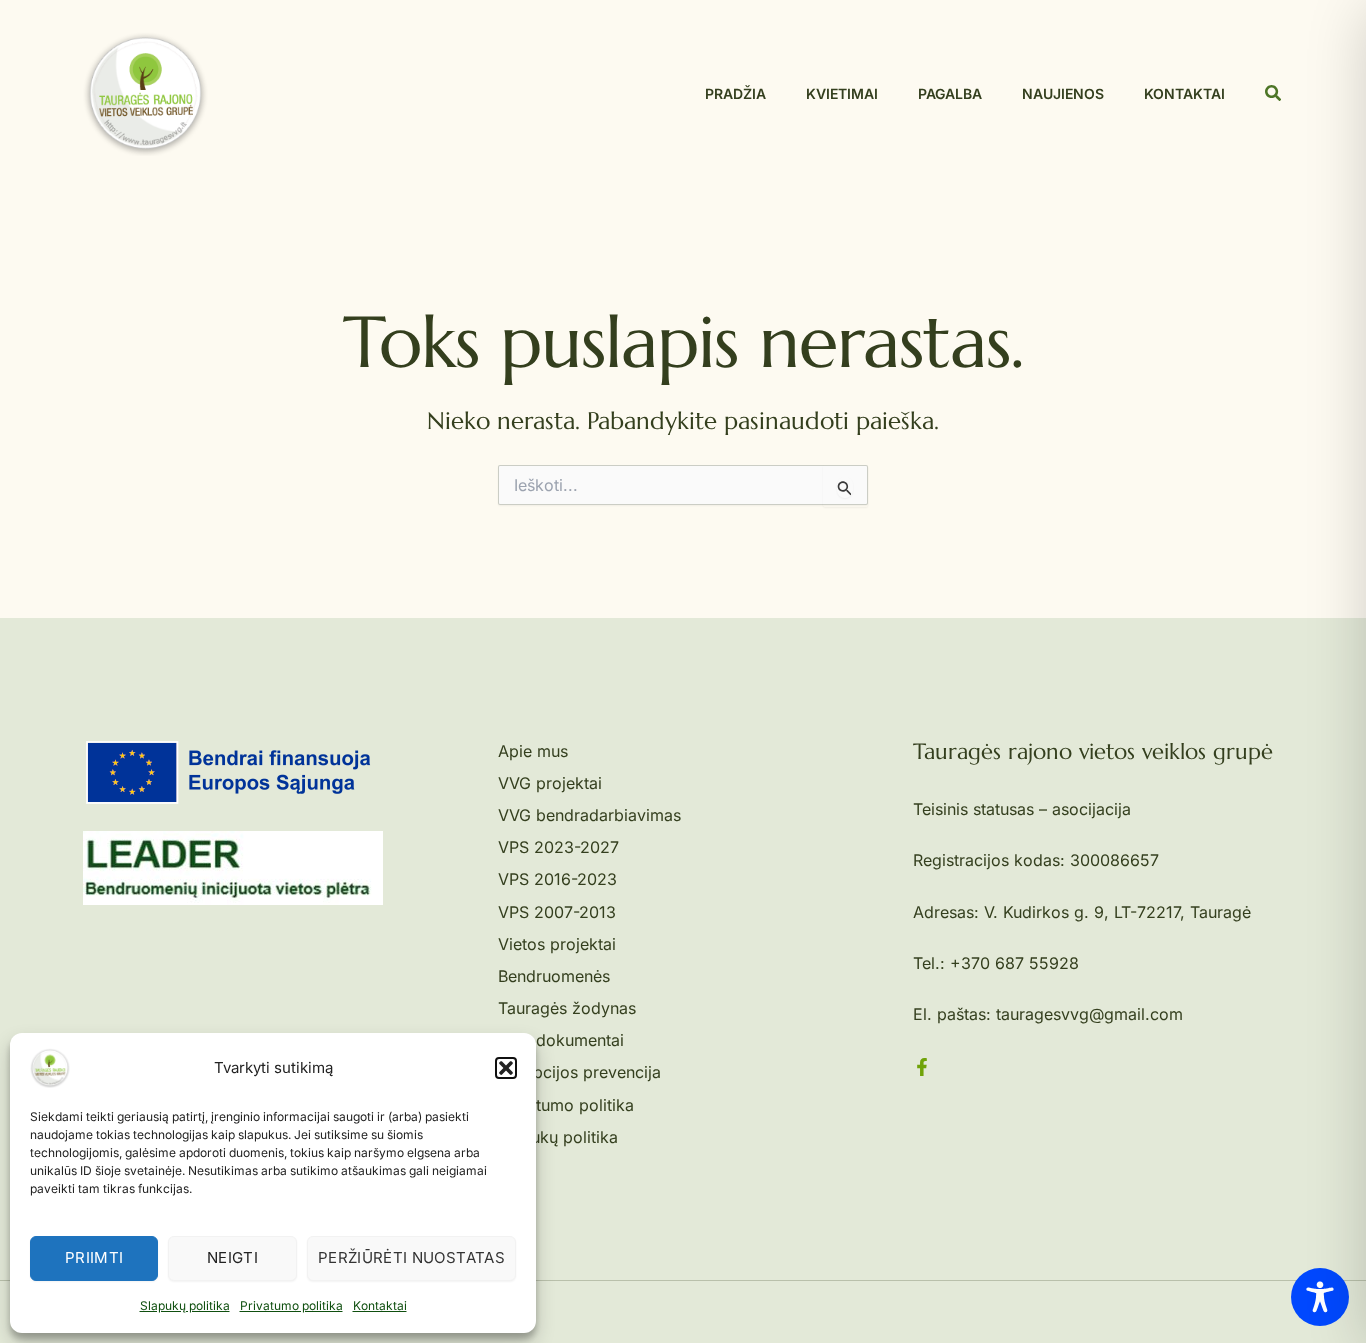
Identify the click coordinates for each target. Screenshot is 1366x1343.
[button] (506, 1068)
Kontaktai (380, 1305)
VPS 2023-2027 (558, 847)
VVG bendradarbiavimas (589, 815)
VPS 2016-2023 (557, 879)
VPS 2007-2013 (557, 912)
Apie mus (533, 751)
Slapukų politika (185, 1305)
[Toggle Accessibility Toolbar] (1320, 1297)
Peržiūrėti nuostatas (411, 1257)
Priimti (94, 1257)
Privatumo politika (291, 1305)
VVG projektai (550, 783)
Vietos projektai (557, 944)
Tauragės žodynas (567, 1008)
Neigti (232, 1257)
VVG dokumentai (561, 1040)
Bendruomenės (554, 976)
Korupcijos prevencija (579, 1072)
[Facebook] (922, 1067)
